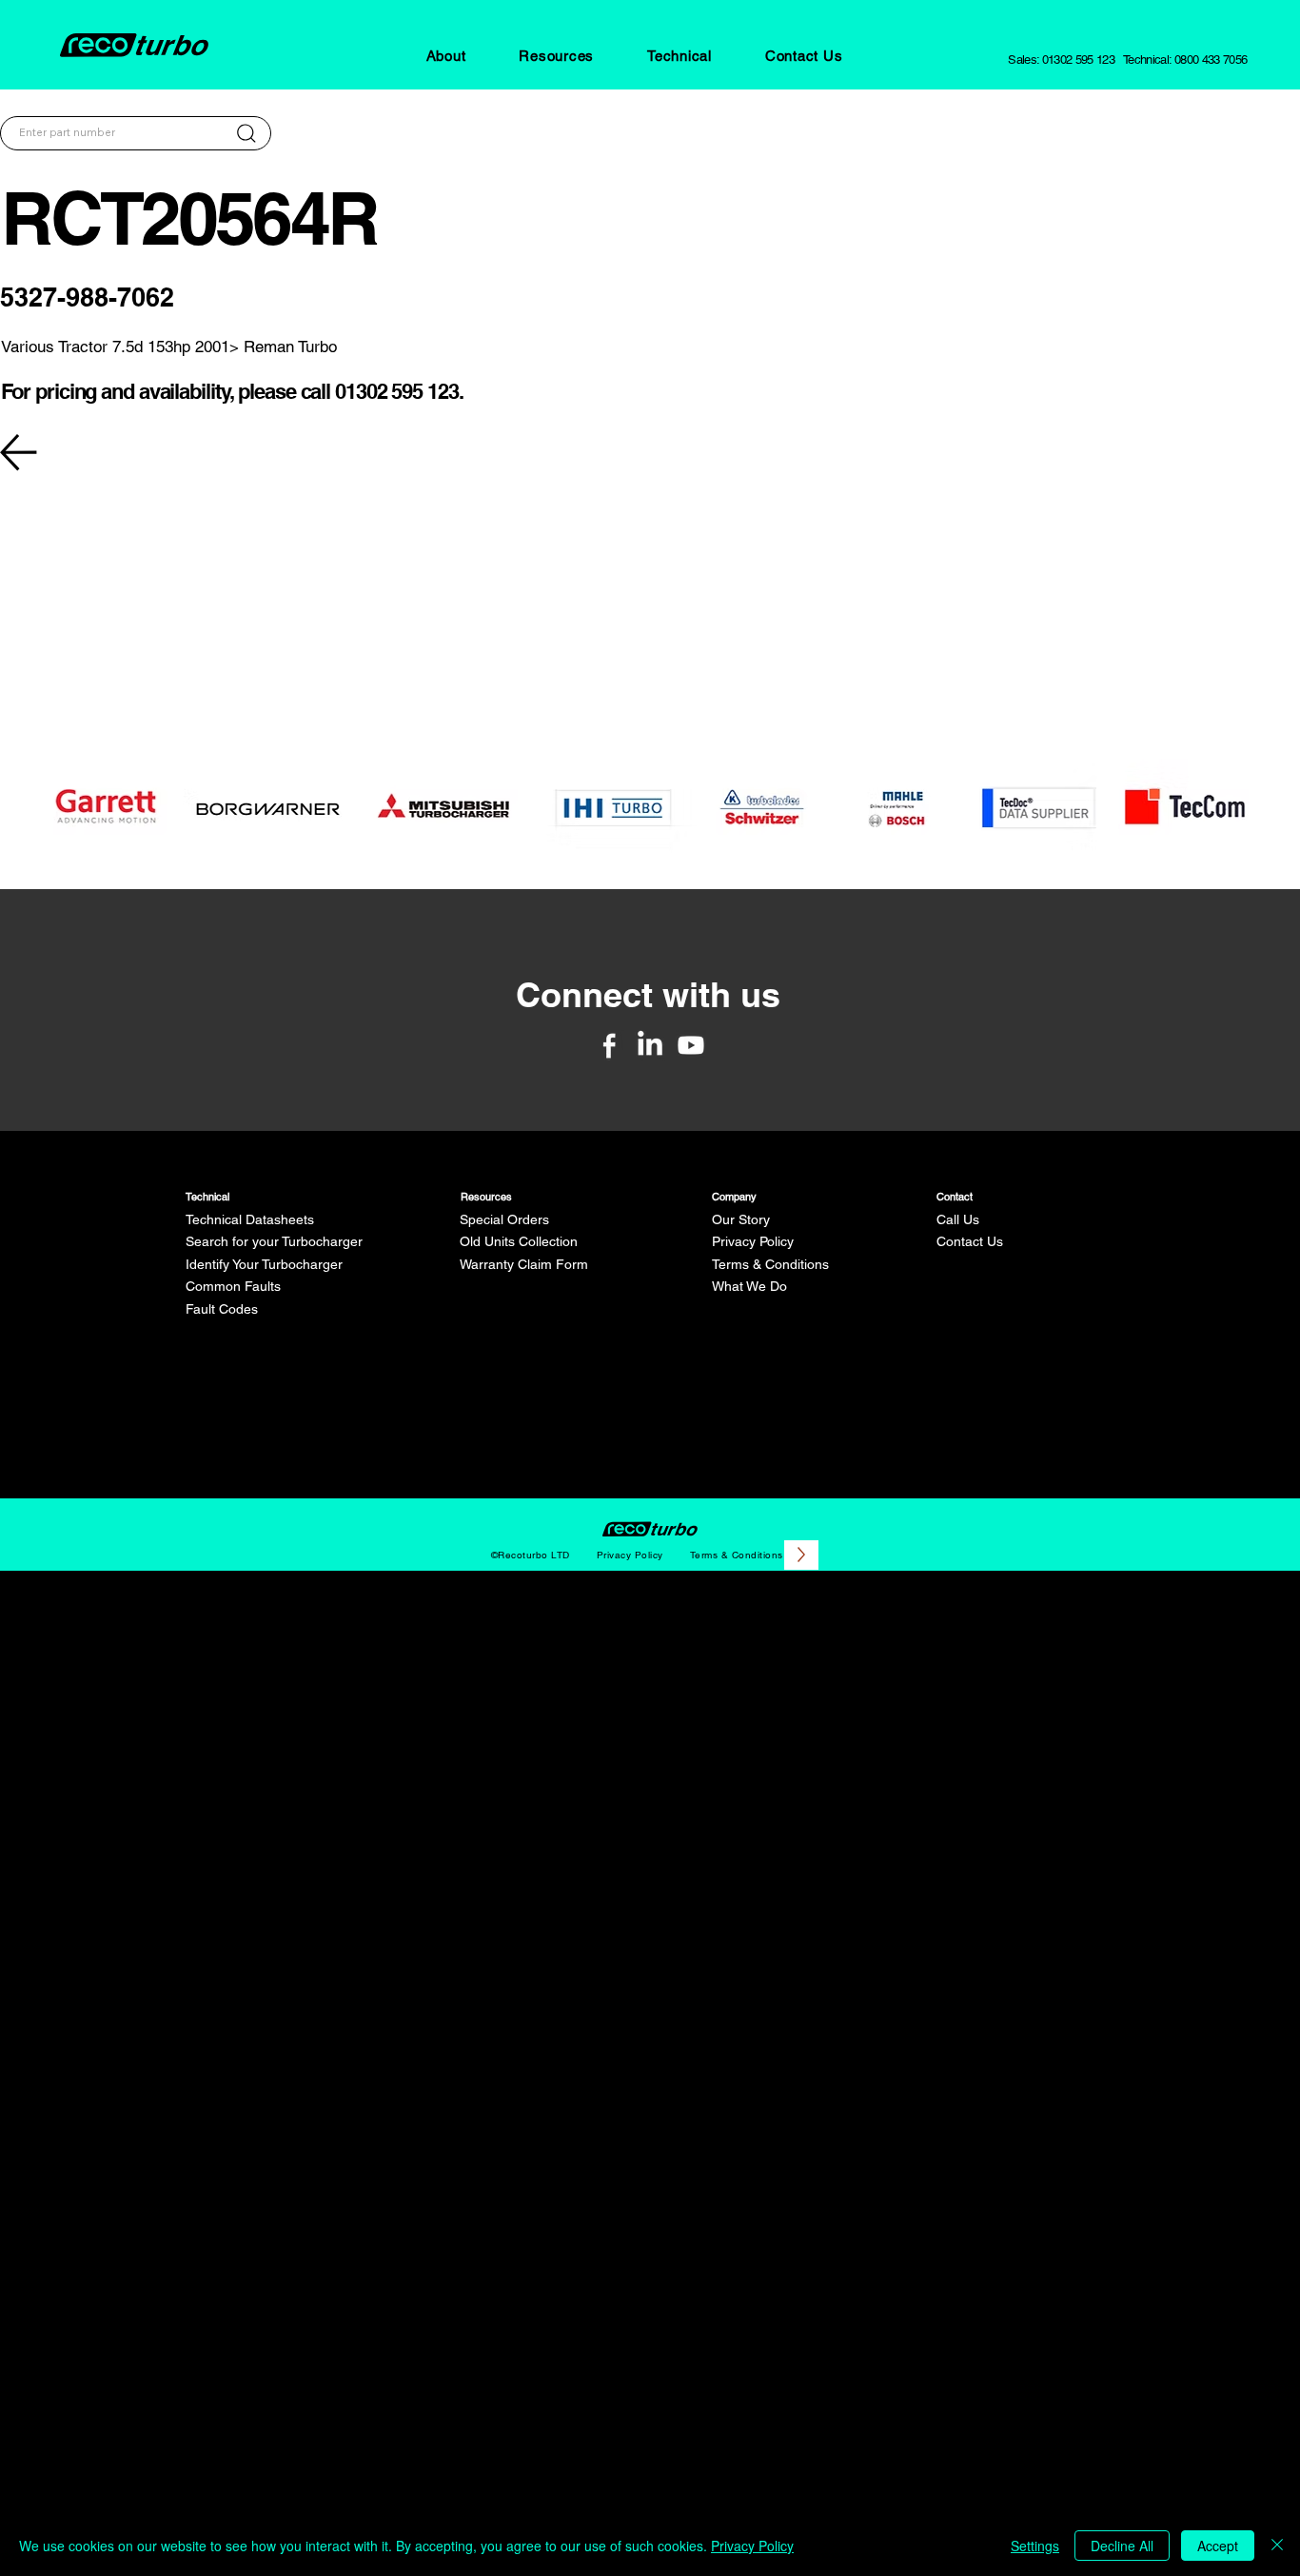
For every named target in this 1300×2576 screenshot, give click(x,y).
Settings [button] (1035, 2546)
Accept (1218, 2546)
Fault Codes (222, 1309)
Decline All (1122, 2546)
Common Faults (233, 1286)
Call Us (958, 1219)
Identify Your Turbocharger (264, 1264)
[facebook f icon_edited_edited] (609, 1045)
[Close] (1277, 2546)
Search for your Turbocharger (274, 1241)
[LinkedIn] (650, 1045)
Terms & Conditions (770, 1264)
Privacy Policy (753, 1241)
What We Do (749, 1286)
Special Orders (504, 1219)
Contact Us (970, 1241)
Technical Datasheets (250, 1219)
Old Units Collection (519, 1241)
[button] (446, 56)
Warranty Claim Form (524, 1264)
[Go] (246, 133)
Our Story (741, 1219)
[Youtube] (691, 1045)
